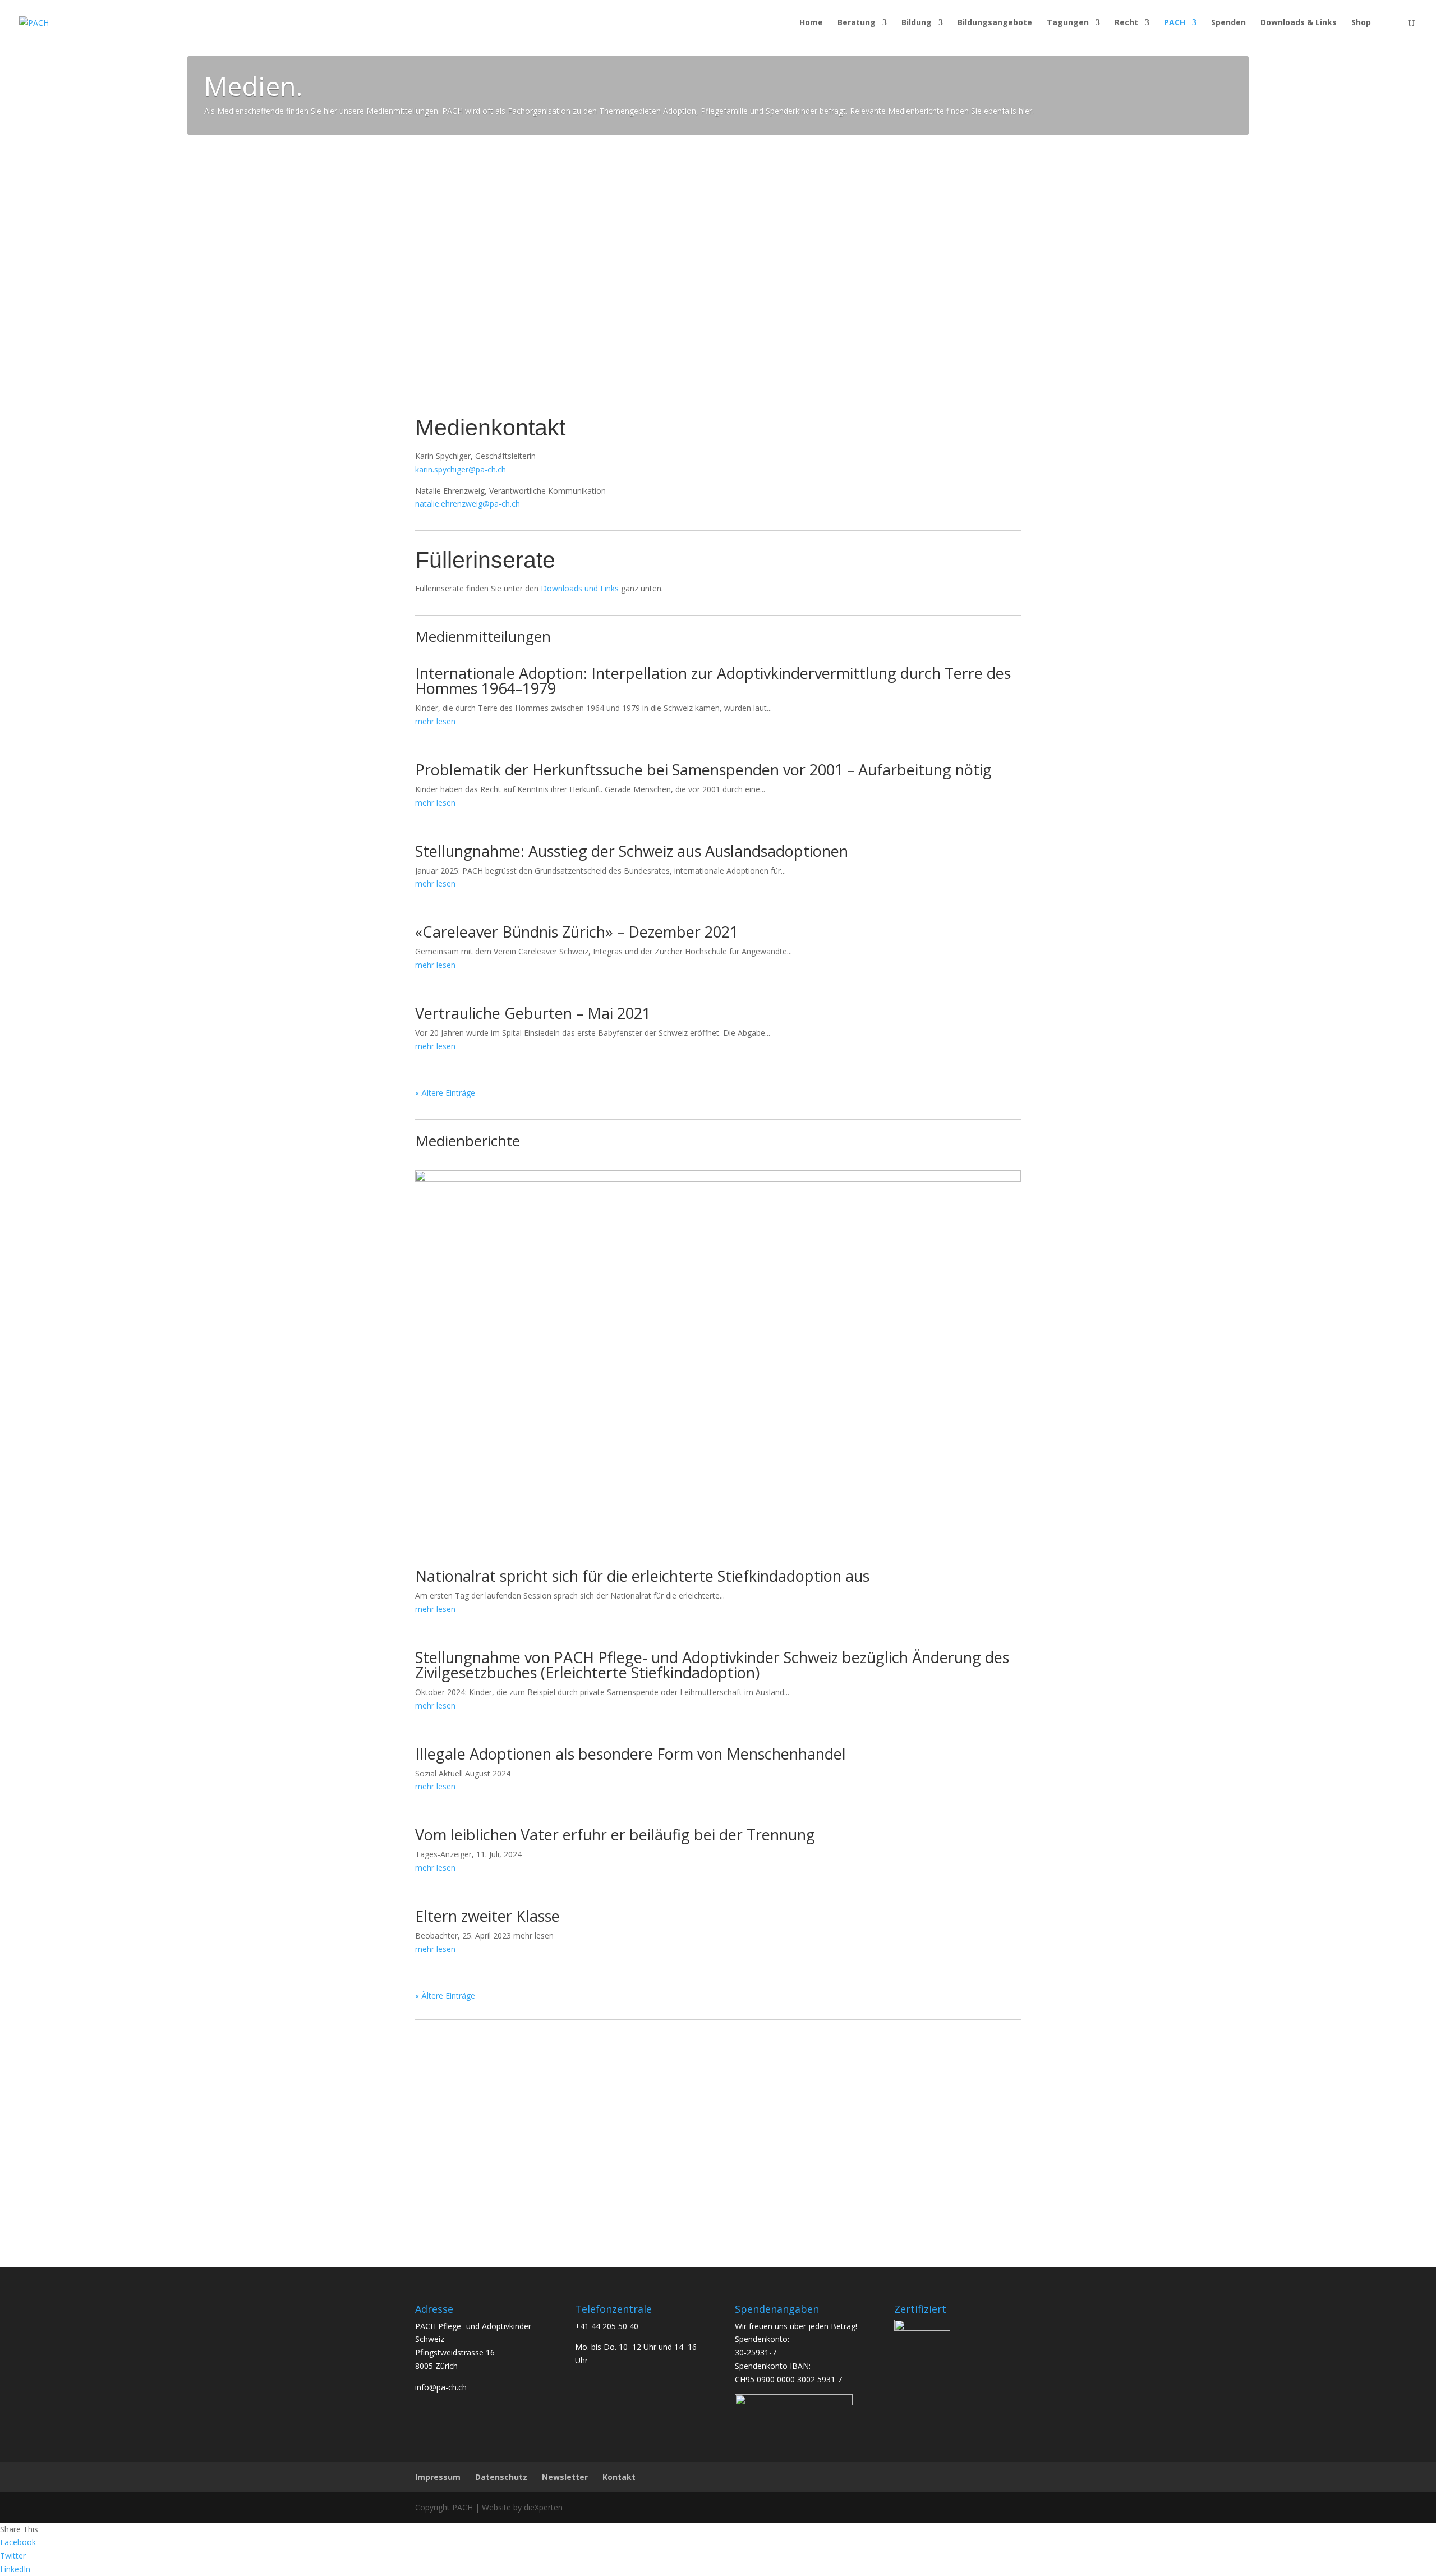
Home (811, 23)
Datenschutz (501, 2477)
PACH (1175, 23)
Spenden (1228, 23)
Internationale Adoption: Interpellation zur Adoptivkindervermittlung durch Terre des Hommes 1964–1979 (713, 681)
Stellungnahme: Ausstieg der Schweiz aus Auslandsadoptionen (632, 851)
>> (478, 2144)
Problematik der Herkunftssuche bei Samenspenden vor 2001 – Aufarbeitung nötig (703, 770)
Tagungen (1068, 23)
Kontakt (619, 2477)
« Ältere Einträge (445, 1093)
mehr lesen (435, 721)
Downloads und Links (580, 588)
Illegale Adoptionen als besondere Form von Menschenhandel (630, 1754)
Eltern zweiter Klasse (487, 1916)
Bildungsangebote (995, 23)
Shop (1361, 23)
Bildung (917, 23)
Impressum (438, 2477)
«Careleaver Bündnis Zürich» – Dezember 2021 (577, 932)
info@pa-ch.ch (441, 2387)
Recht (1126, 23)
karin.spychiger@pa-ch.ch (461, 469)
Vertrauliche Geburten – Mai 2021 (533, 1013)
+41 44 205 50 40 (607, 2326)
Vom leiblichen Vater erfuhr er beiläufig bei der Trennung (615, 1835)
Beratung (857, 23)
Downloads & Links (1299, 23)
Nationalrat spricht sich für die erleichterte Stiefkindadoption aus (642, 1576)
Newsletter (565, 2477)
